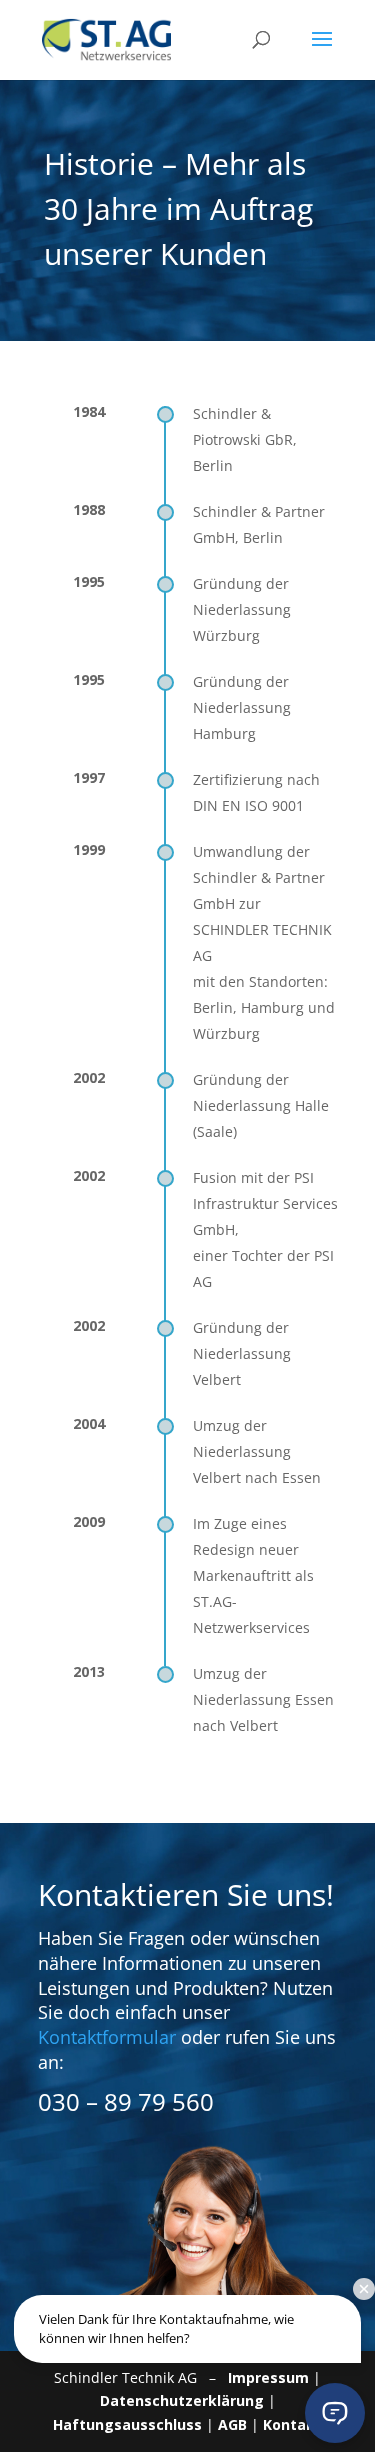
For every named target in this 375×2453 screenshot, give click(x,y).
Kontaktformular (107, 2037)
